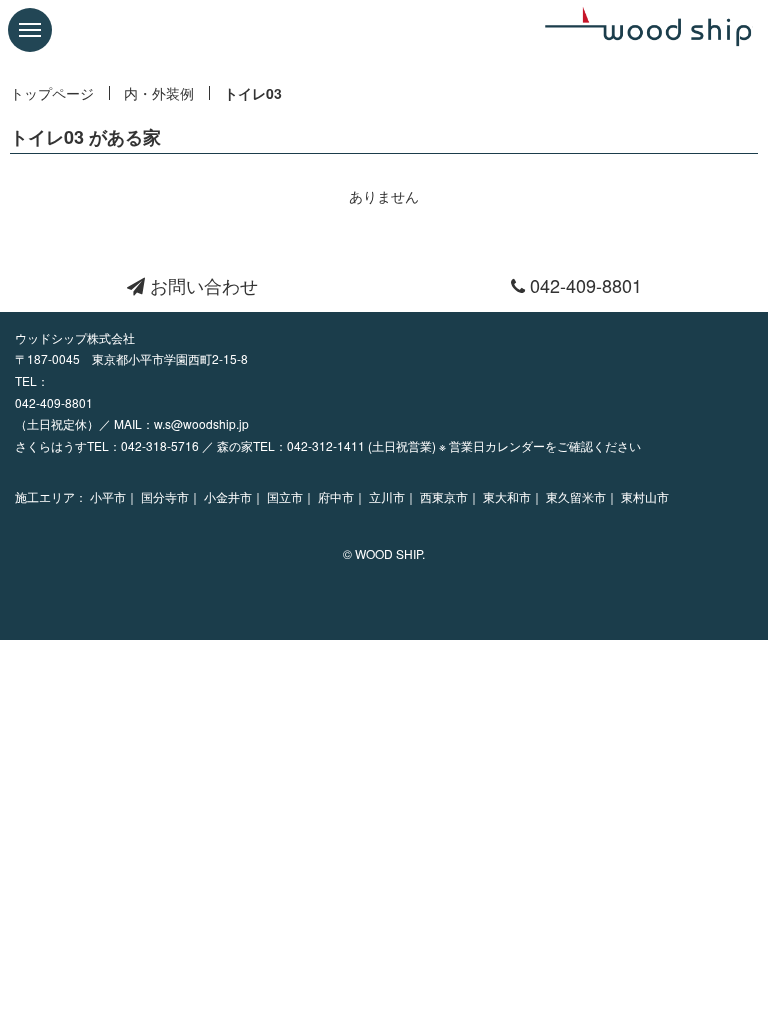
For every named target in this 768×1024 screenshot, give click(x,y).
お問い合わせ (201, 285)
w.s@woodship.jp (201, 423)
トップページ (52, 93)
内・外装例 (159, 93)
